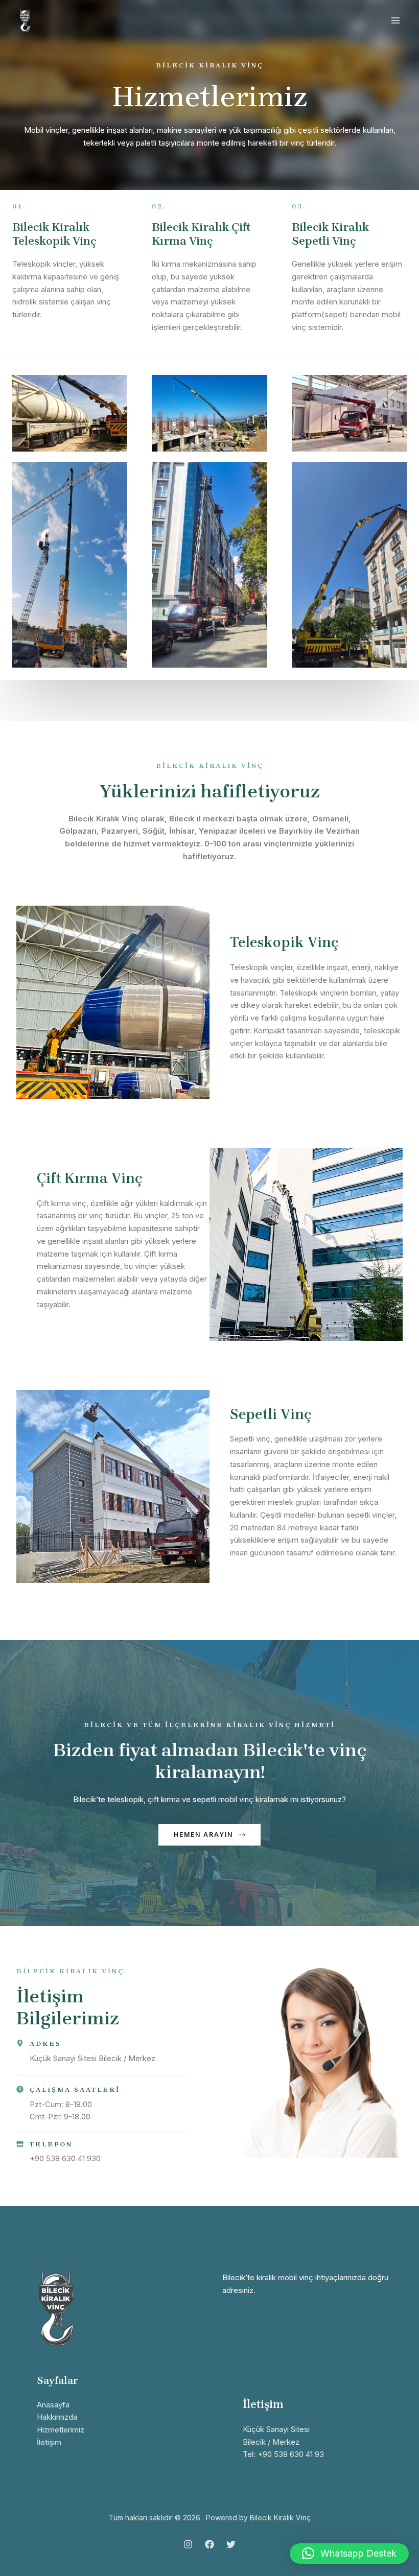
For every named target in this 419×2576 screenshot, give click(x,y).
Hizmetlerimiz (61, 2430)
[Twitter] (231, 2544)
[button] (349, 2554)
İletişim (49, 2442)
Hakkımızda (57, 2417)
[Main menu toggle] (396, 21)
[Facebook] (209, 2544)
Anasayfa (53, 2405)
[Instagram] (188, 2544)
